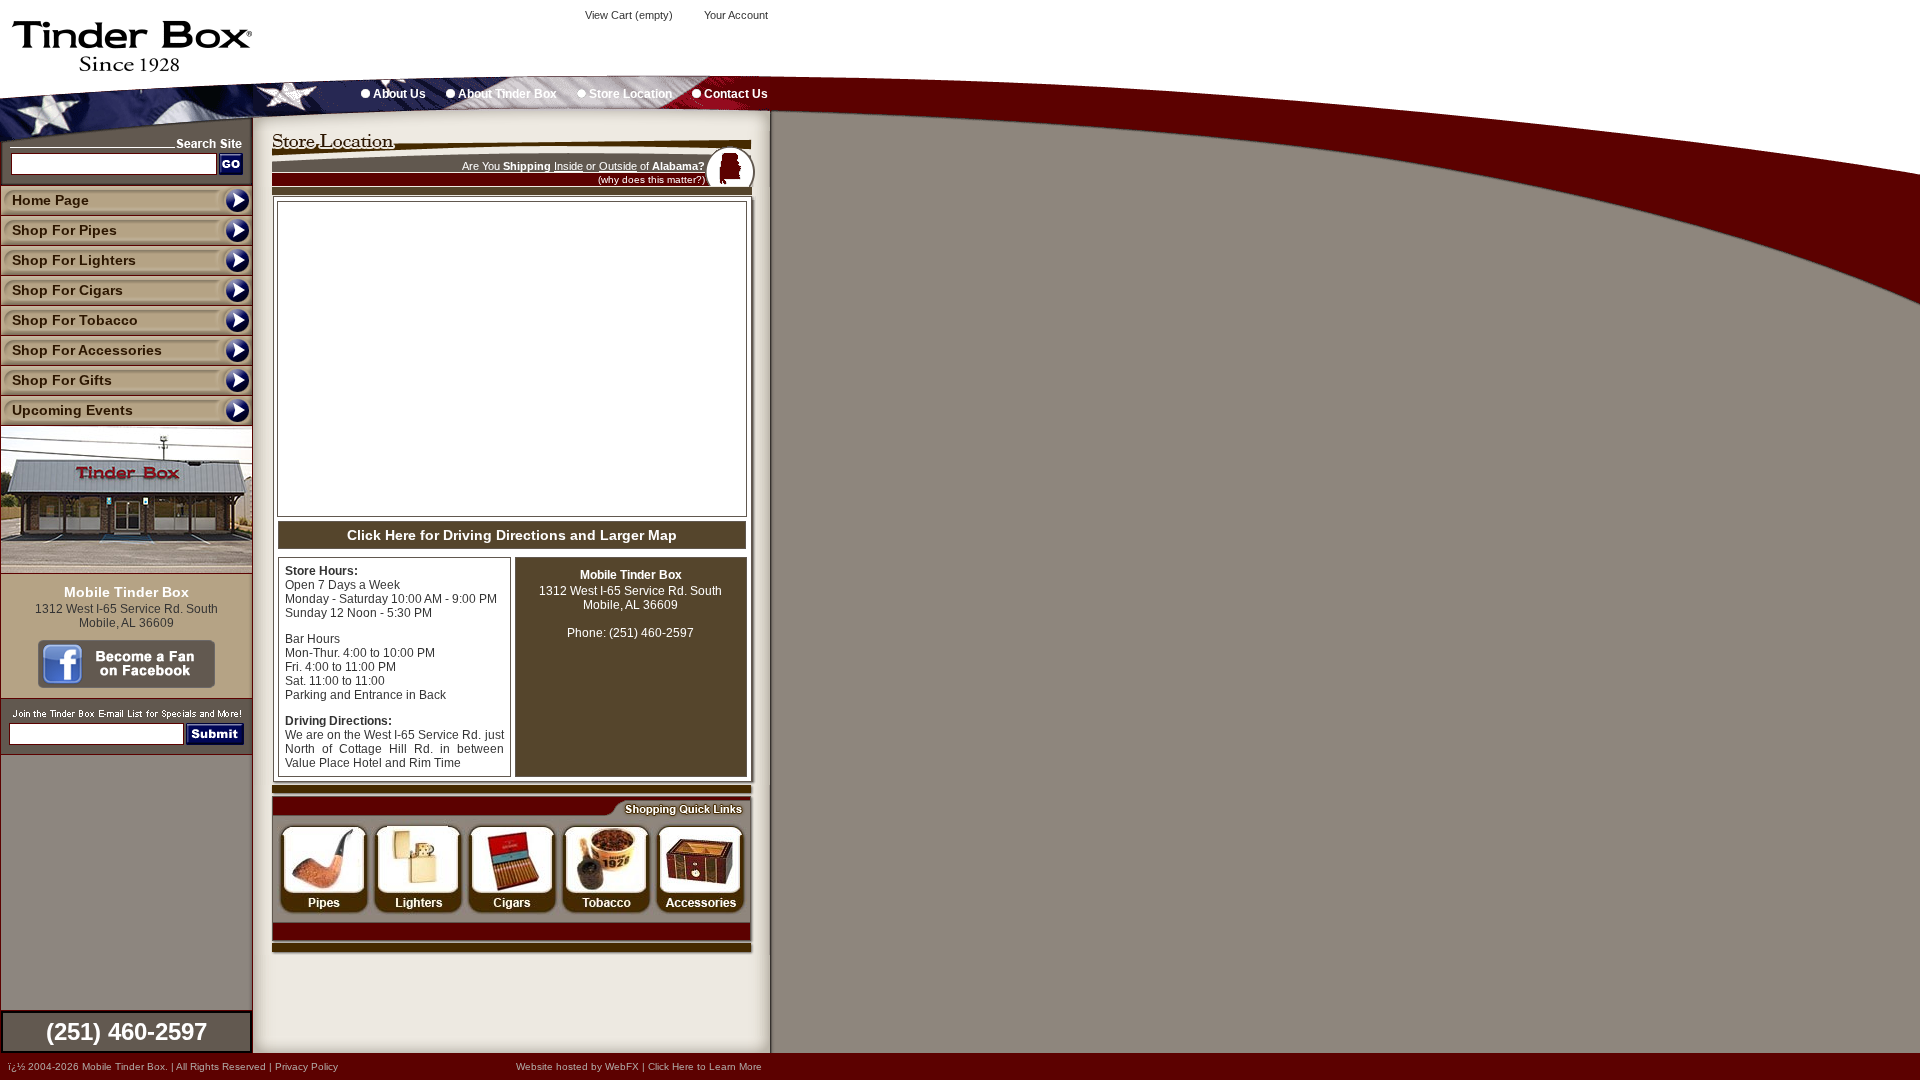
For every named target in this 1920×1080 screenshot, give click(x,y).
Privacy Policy (306, 1066)
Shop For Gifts (62, 380)
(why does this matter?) (651, 179)
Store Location (629, 94)
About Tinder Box (506, 94)
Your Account (734, 15)
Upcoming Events (72, 410)
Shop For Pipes (64, 230)
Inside (568, 166)
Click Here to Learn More (705, 1066)
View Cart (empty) (627, 15)
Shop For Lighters (74, 260)
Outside (618, 166)
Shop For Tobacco (75, 320)
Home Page (50, 200)
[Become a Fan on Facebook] (126, 683)
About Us (398, 94)
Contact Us (734, 94)
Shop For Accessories (87, 350)
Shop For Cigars (67, 290)
